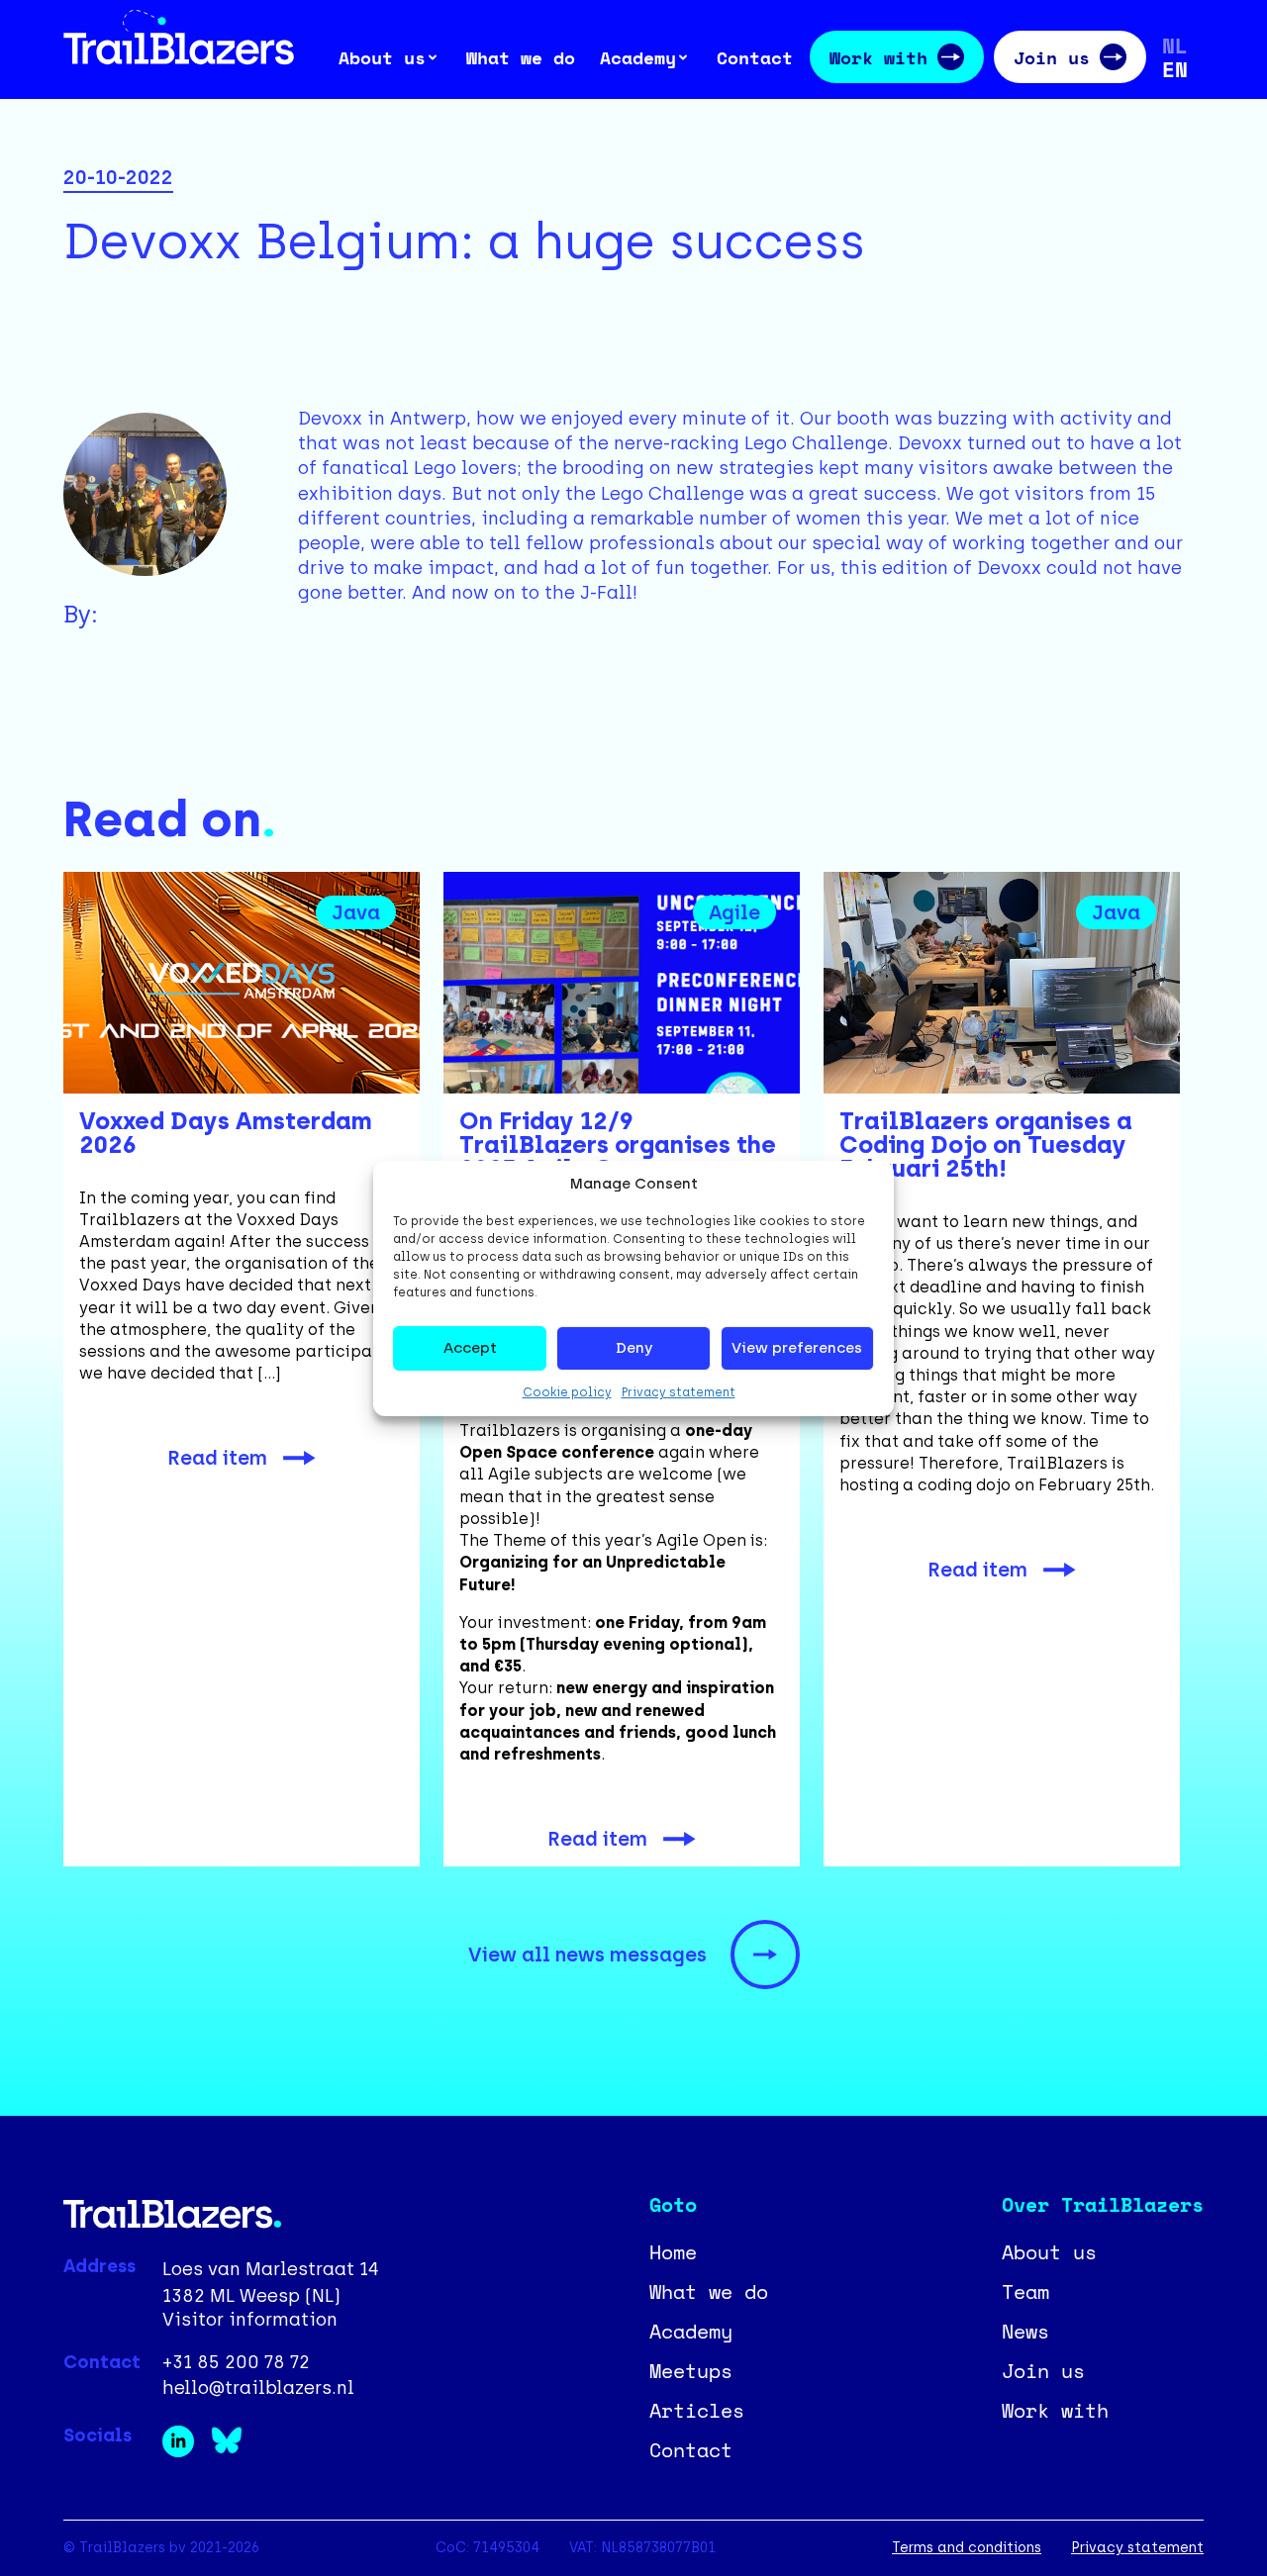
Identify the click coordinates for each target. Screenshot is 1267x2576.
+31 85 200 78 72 (236, 2363)
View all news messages (587, 1955)
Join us (1052, 57)
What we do (521, 57)
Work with (878, 57)
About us (1049, 2252)
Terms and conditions (967, 2548)
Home (673, 2252)
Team (1025, 2291)
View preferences (797, 1348)
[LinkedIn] (187, 2451)
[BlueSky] (233, 2451)
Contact (755, 57)
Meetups (691, 2371)
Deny (634, 1348)
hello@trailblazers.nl (258, 2388)
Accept (470, 1348)
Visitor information (250, 2320)
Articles (697, 2410)
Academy (691, 2331)
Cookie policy (567, 1392)
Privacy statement (679, 1392)
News (1025, 2331)
